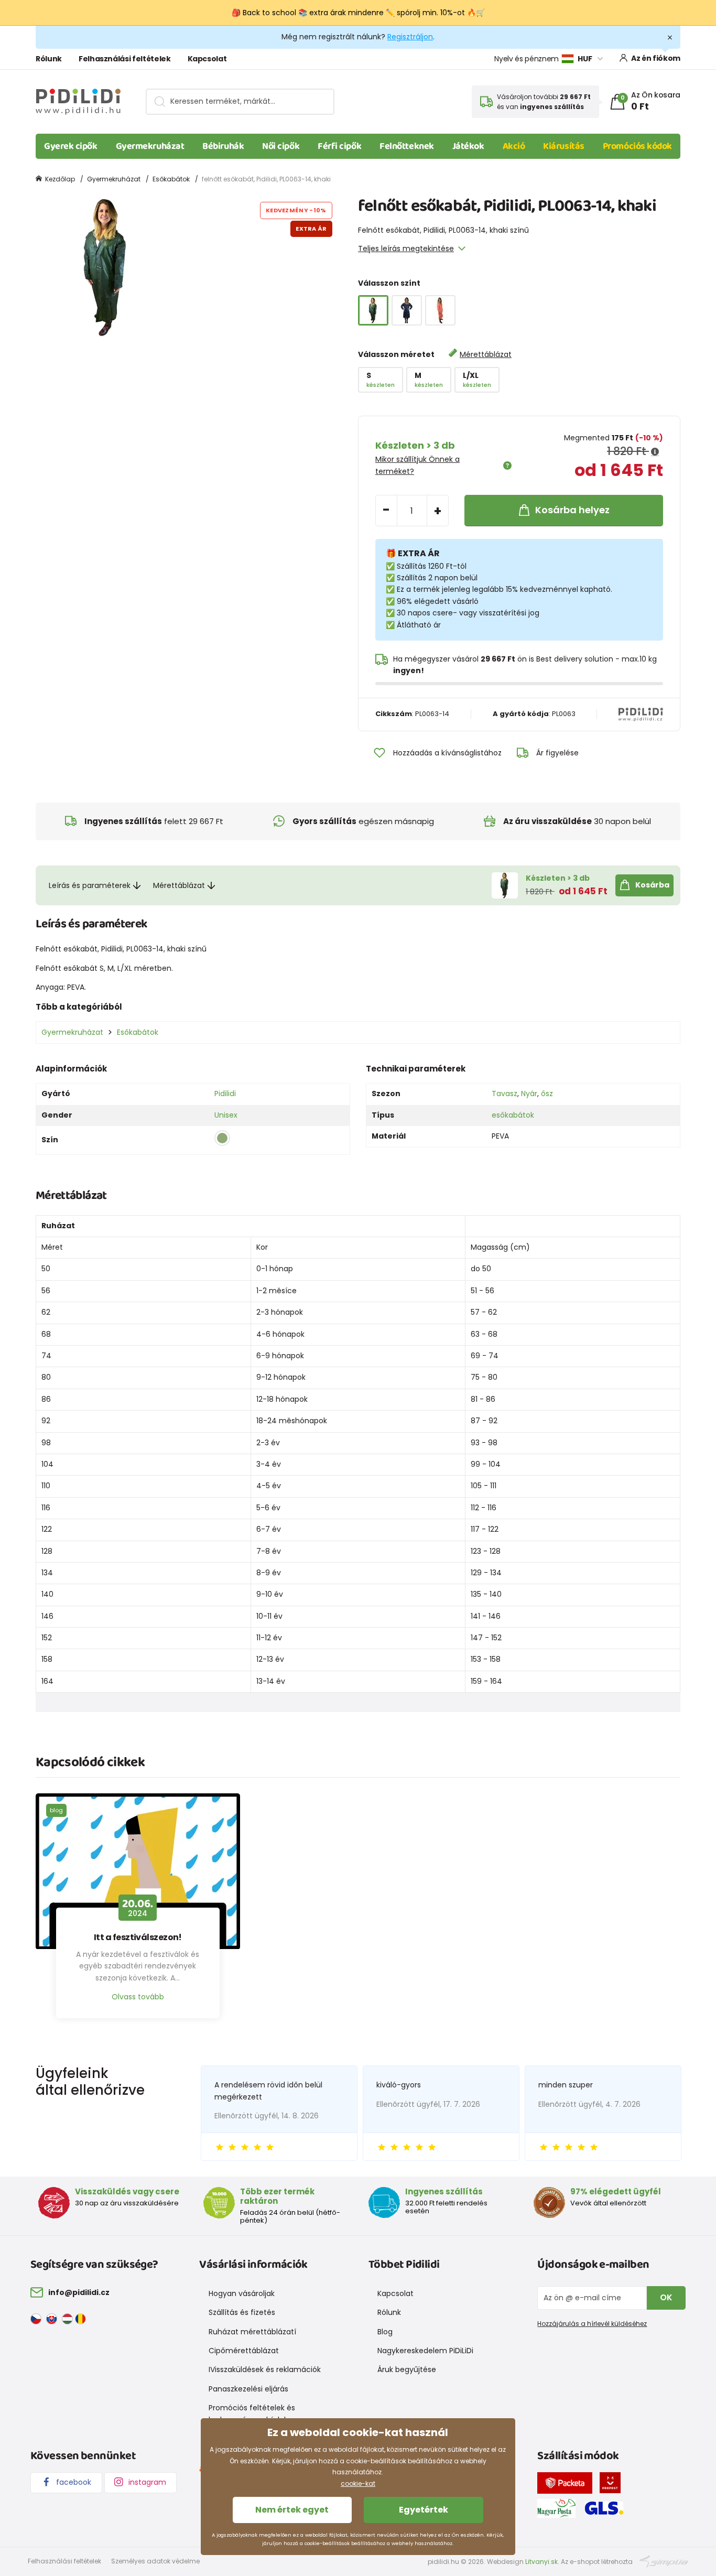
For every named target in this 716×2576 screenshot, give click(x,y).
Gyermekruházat (150, 146)
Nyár (529, 1094)
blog (56, 1810)
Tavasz (505, 1094)
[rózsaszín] (440, 310)
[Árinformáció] (655, 452)
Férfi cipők (339, 146)
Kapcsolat (207, 59)
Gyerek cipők (71, 146)
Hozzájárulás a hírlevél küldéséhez (592, 2324)
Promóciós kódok (637, 146)
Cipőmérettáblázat (244, 2351)
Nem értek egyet (292, 2510)
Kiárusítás (564, 146)
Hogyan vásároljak (242, 2293)
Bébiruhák (223, 146)
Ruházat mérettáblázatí (252, 2332)
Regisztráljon (410, 37)
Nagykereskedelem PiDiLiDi (425, 2351)
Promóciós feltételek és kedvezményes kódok (252, 2413)
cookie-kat (358, 2483)
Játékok (468, 146)
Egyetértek (424, 2510)
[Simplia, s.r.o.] (664, 2561)
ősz (547, 1094)
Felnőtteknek (407, 146)
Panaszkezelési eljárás (248, 2389)
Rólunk (49, 59)
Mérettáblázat (486, 354)
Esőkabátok (171, 179)
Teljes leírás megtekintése (406, 248)
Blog (385, 2332)
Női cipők (281, 146)
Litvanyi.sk (541, 2562)
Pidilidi (225, 1094)
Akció (514, 146)
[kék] (407, 310)
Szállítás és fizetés (242, 2312)
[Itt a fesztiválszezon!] (138, 1871)
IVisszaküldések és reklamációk (265, 2369)
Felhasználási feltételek (125, 59)
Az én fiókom (656, 58)
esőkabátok (513, 1115)
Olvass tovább (138, 1997)
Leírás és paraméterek (90, 885)
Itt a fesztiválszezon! (138, 1938)
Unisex (226, 1115)
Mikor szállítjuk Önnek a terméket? (417, 465)
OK (666, 2297)
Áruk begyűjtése (407, 2369)
